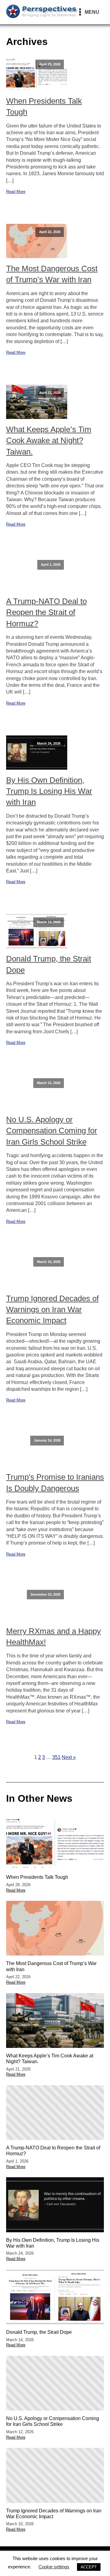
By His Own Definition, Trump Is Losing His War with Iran (49, 791)
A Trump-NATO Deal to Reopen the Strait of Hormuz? (46, 612)
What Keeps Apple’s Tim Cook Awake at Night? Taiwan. (49, 440)
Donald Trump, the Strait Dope (49, 964)
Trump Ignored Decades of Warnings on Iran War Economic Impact (52, 1310)
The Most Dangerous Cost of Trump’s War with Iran (52, 274)
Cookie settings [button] (54, 2567)
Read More (16, 192)
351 (56, 1757)
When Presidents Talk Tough (44, 106)
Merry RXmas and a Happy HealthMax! (53, 1637)
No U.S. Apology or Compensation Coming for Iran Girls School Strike (52, 1131)
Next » (69, 1757)
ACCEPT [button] (89, 2567)
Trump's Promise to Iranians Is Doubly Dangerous (55, 1482)
